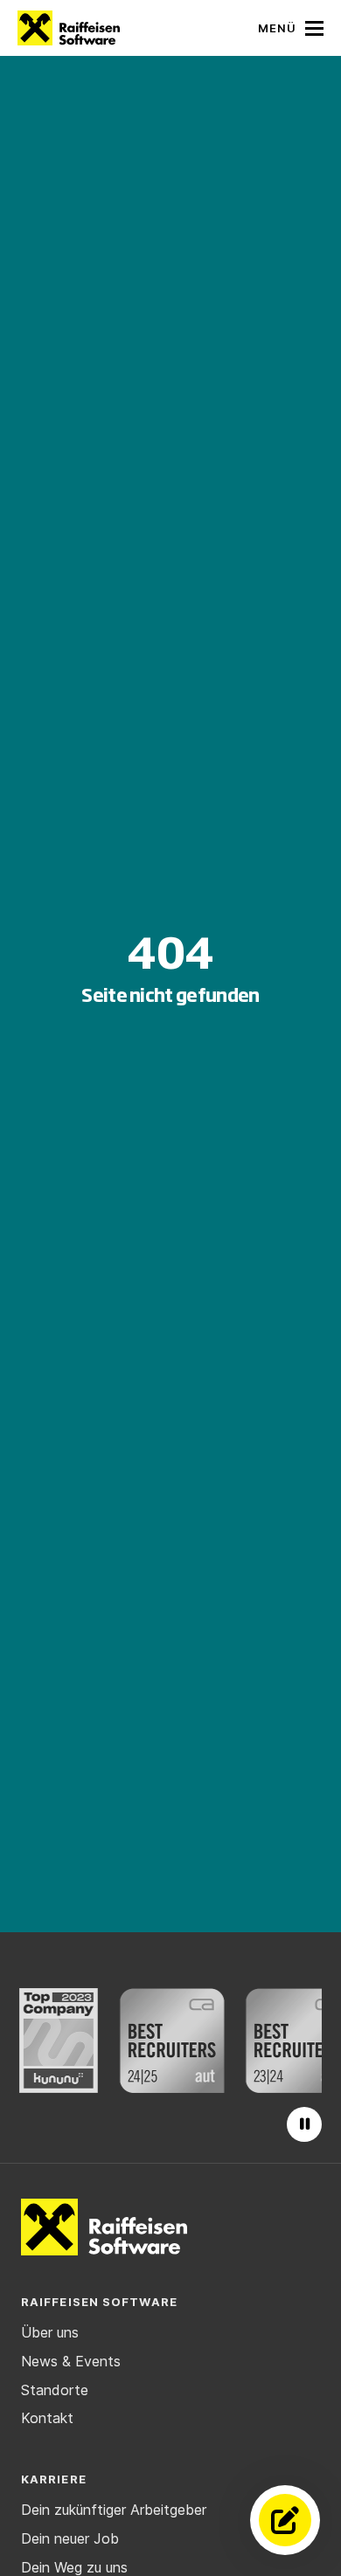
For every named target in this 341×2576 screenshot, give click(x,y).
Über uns (50, 2332)
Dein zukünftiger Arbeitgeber (114, 2510)
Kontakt (47, 2418)
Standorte (55, 2390)
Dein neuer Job (70, 2538)
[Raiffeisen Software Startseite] (69, 28)
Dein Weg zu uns (74, 2567)
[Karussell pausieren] (304, 2124)
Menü (277, 28)
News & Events (71, 2361)
